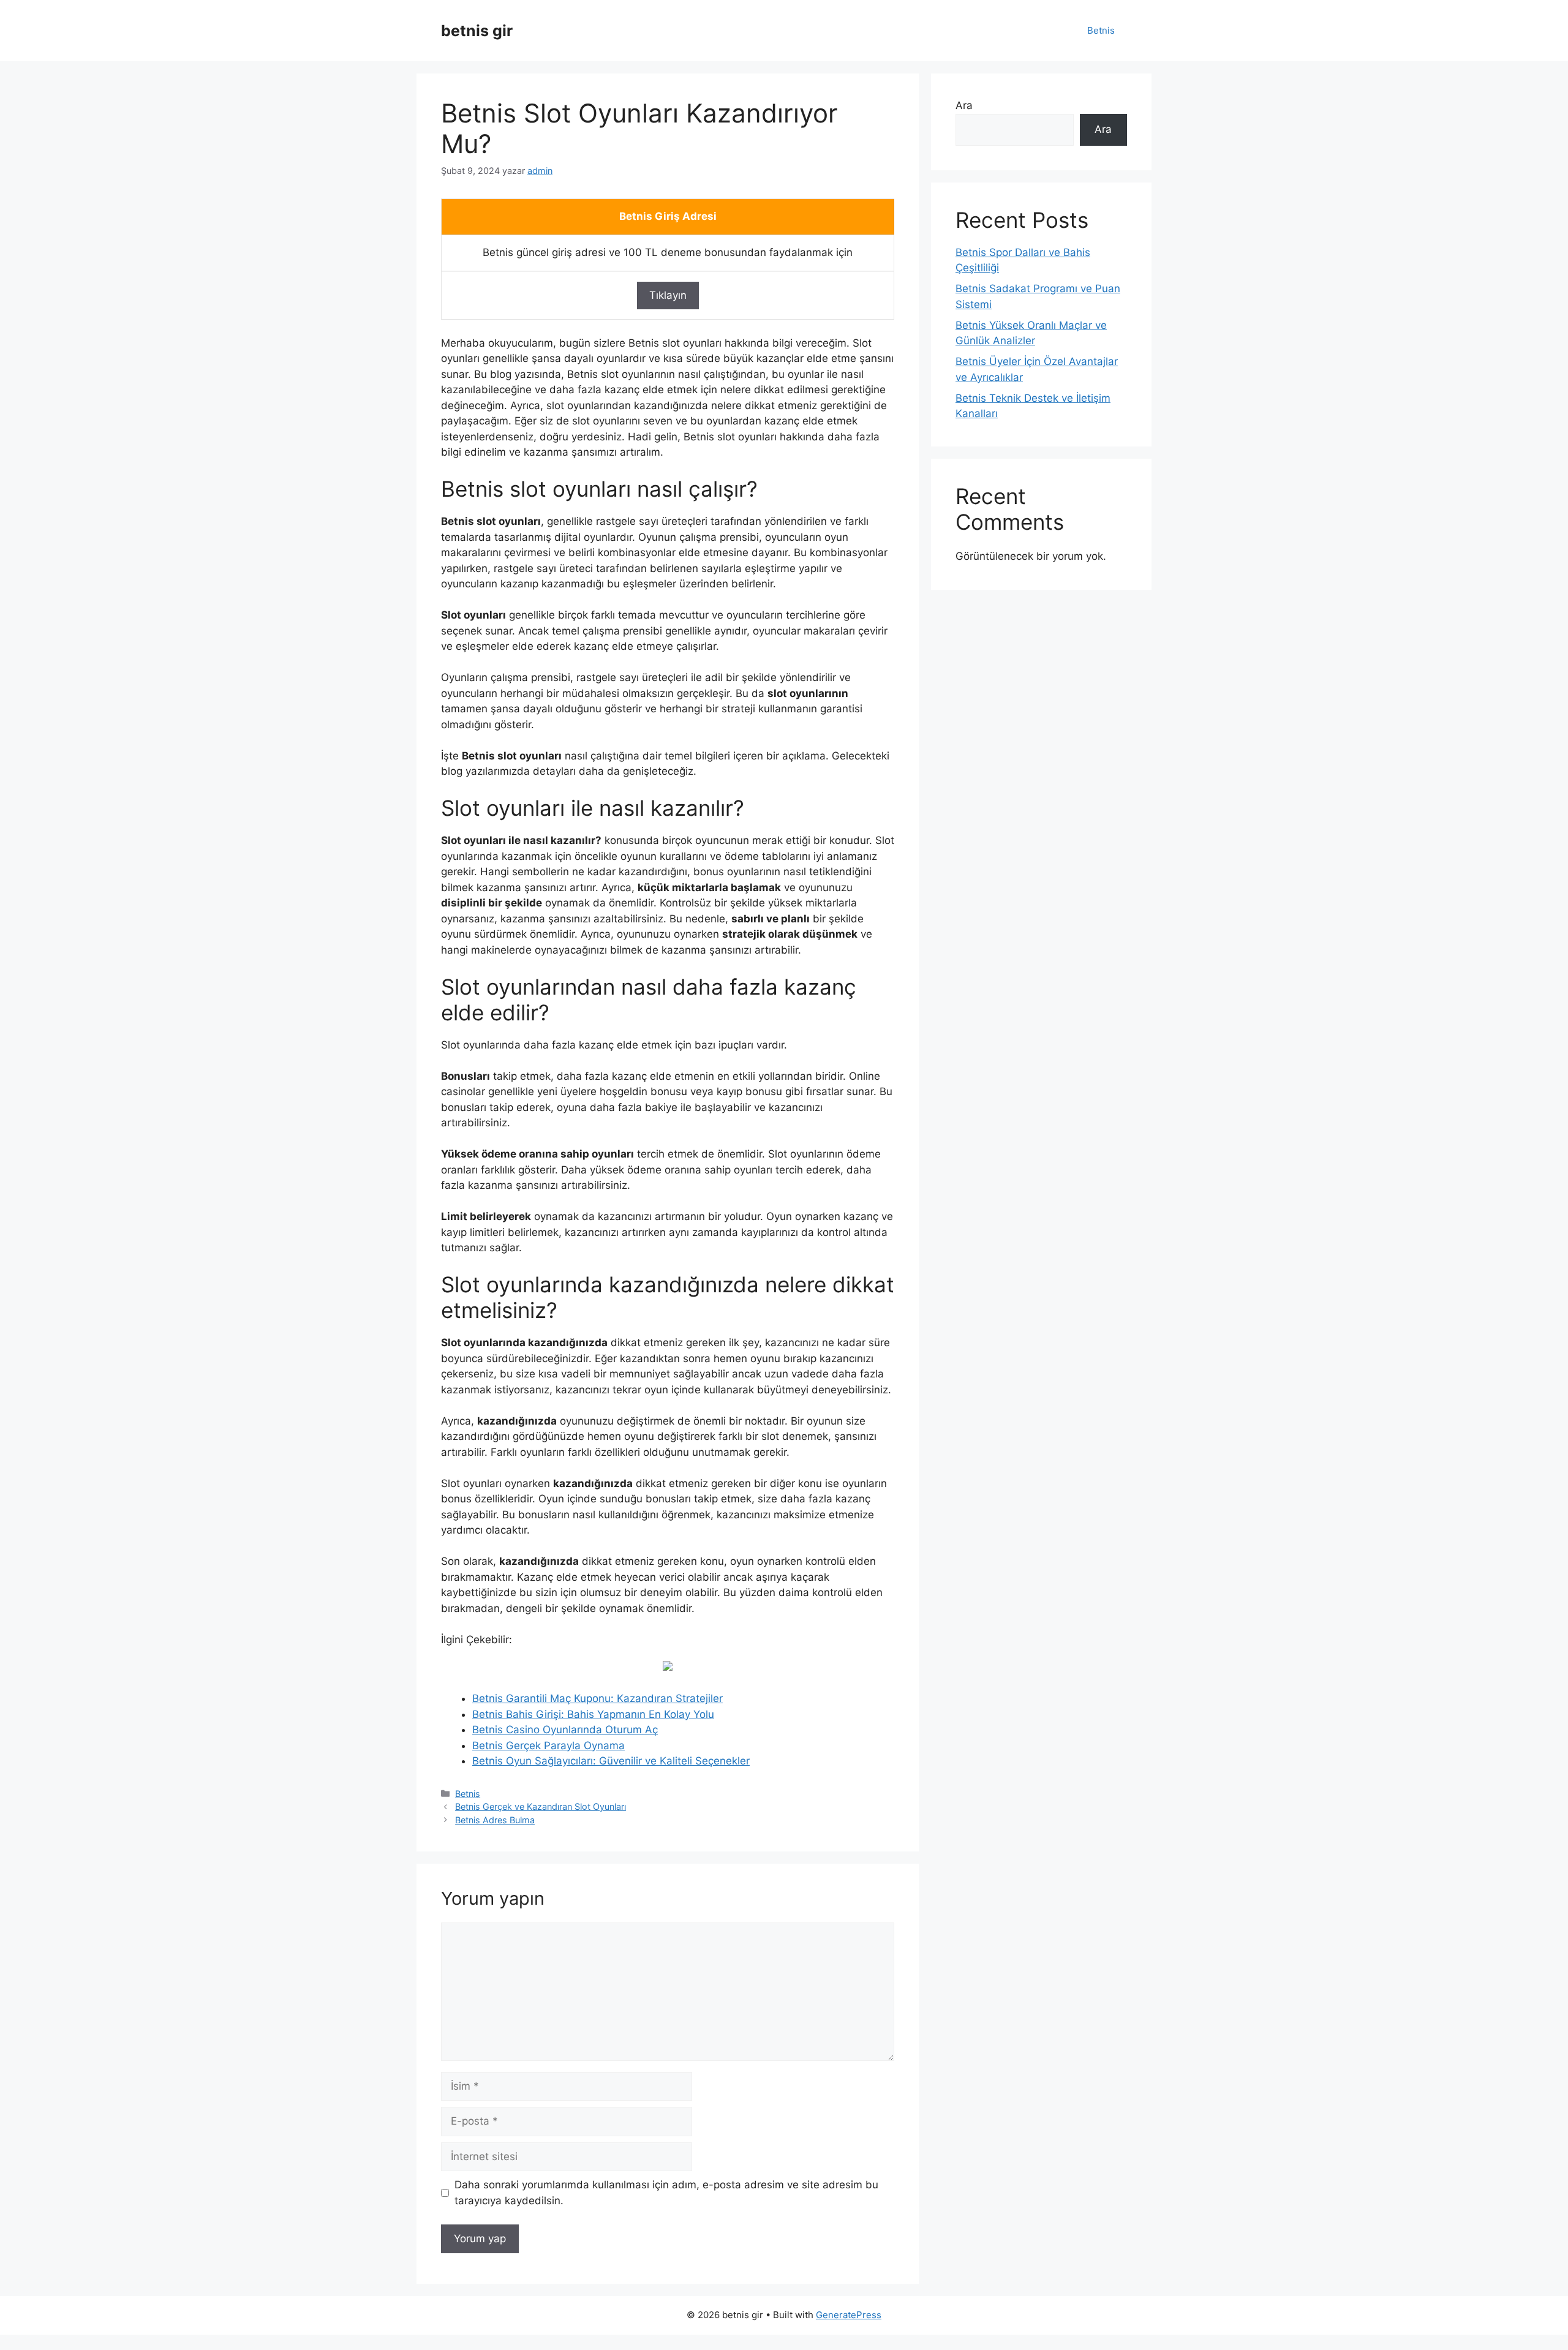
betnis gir (477, 31)
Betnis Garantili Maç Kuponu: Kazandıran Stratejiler (597, 1698)
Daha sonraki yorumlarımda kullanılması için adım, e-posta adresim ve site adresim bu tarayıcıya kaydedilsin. (666, 2193)
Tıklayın (668, 295)
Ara (964, 105)
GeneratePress (849, 2315)
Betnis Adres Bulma (495, 1820)
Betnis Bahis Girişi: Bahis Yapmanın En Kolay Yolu (593, 1714)
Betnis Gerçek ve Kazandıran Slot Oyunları (541, 1806)
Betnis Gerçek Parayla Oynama (548, 1746)
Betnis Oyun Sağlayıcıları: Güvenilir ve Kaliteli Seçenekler (611, 1761)
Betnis (1101, 30)
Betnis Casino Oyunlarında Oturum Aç (565, 1730)
